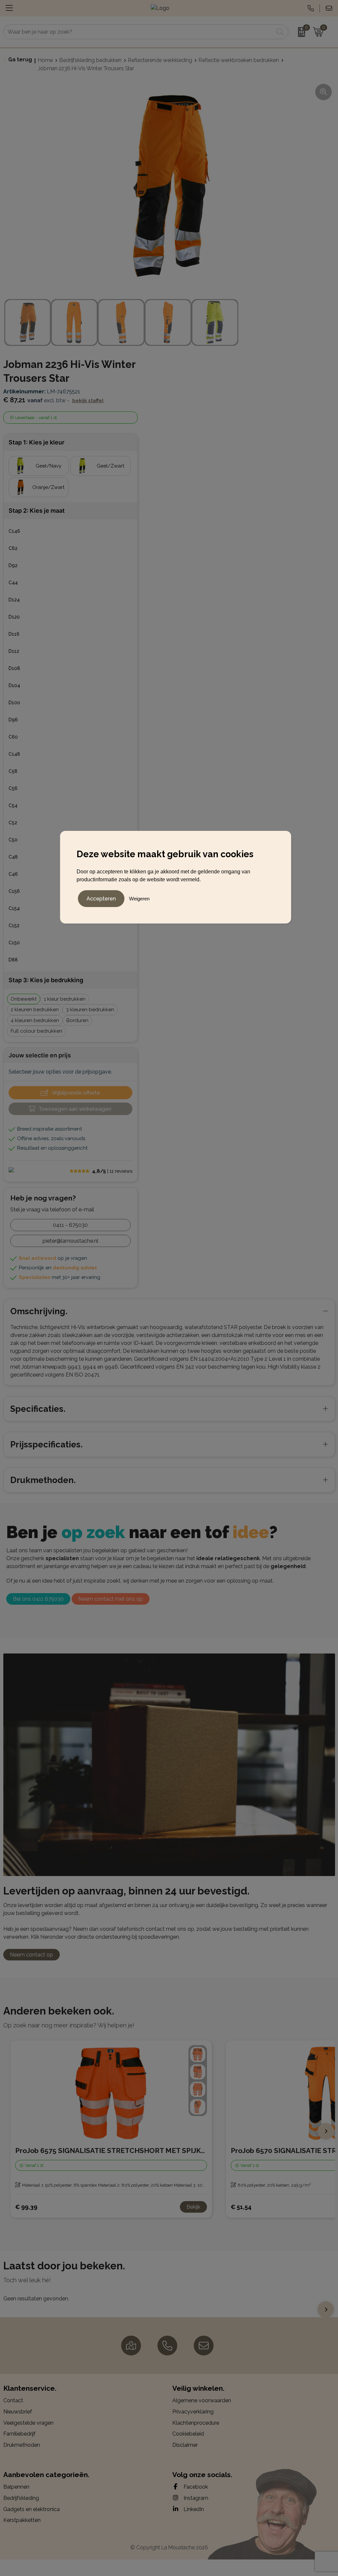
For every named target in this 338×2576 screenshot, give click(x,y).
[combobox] (138, 32)
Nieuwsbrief (18, 2412)
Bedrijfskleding (21, 2498)
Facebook (195, 2487)
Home (45, 60)
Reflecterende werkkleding (160, 60)
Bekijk (193, 2207)
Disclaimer (185, 2445)
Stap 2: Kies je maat (37, 511)
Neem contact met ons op (111, 1599)
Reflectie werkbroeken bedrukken (239, 60)
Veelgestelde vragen (28, 2423)
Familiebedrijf (19, 2434)
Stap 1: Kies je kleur (36, 442)
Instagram (195, 2498)
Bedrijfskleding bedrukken (90, 60)
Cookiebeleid (188, 2434)
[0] (299, 32)
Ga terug (20, 60)
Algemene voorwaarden (202, 2400)
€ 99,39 (26, 2207)
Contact (13, 2400)
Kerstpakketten (22, 2520)
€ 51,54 (241, 2207)
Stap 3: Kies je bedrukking (46, 980)
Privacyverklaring (193, 2412)
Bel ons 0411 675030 (38, 1599)
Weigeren (139, 899)
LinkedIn (193, 2509)
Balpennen (16, 2487)
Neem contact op (32, 1955)
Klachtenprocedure (196, 2423)
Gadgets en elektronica (32, 2509)
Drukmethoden (22, 2445)
